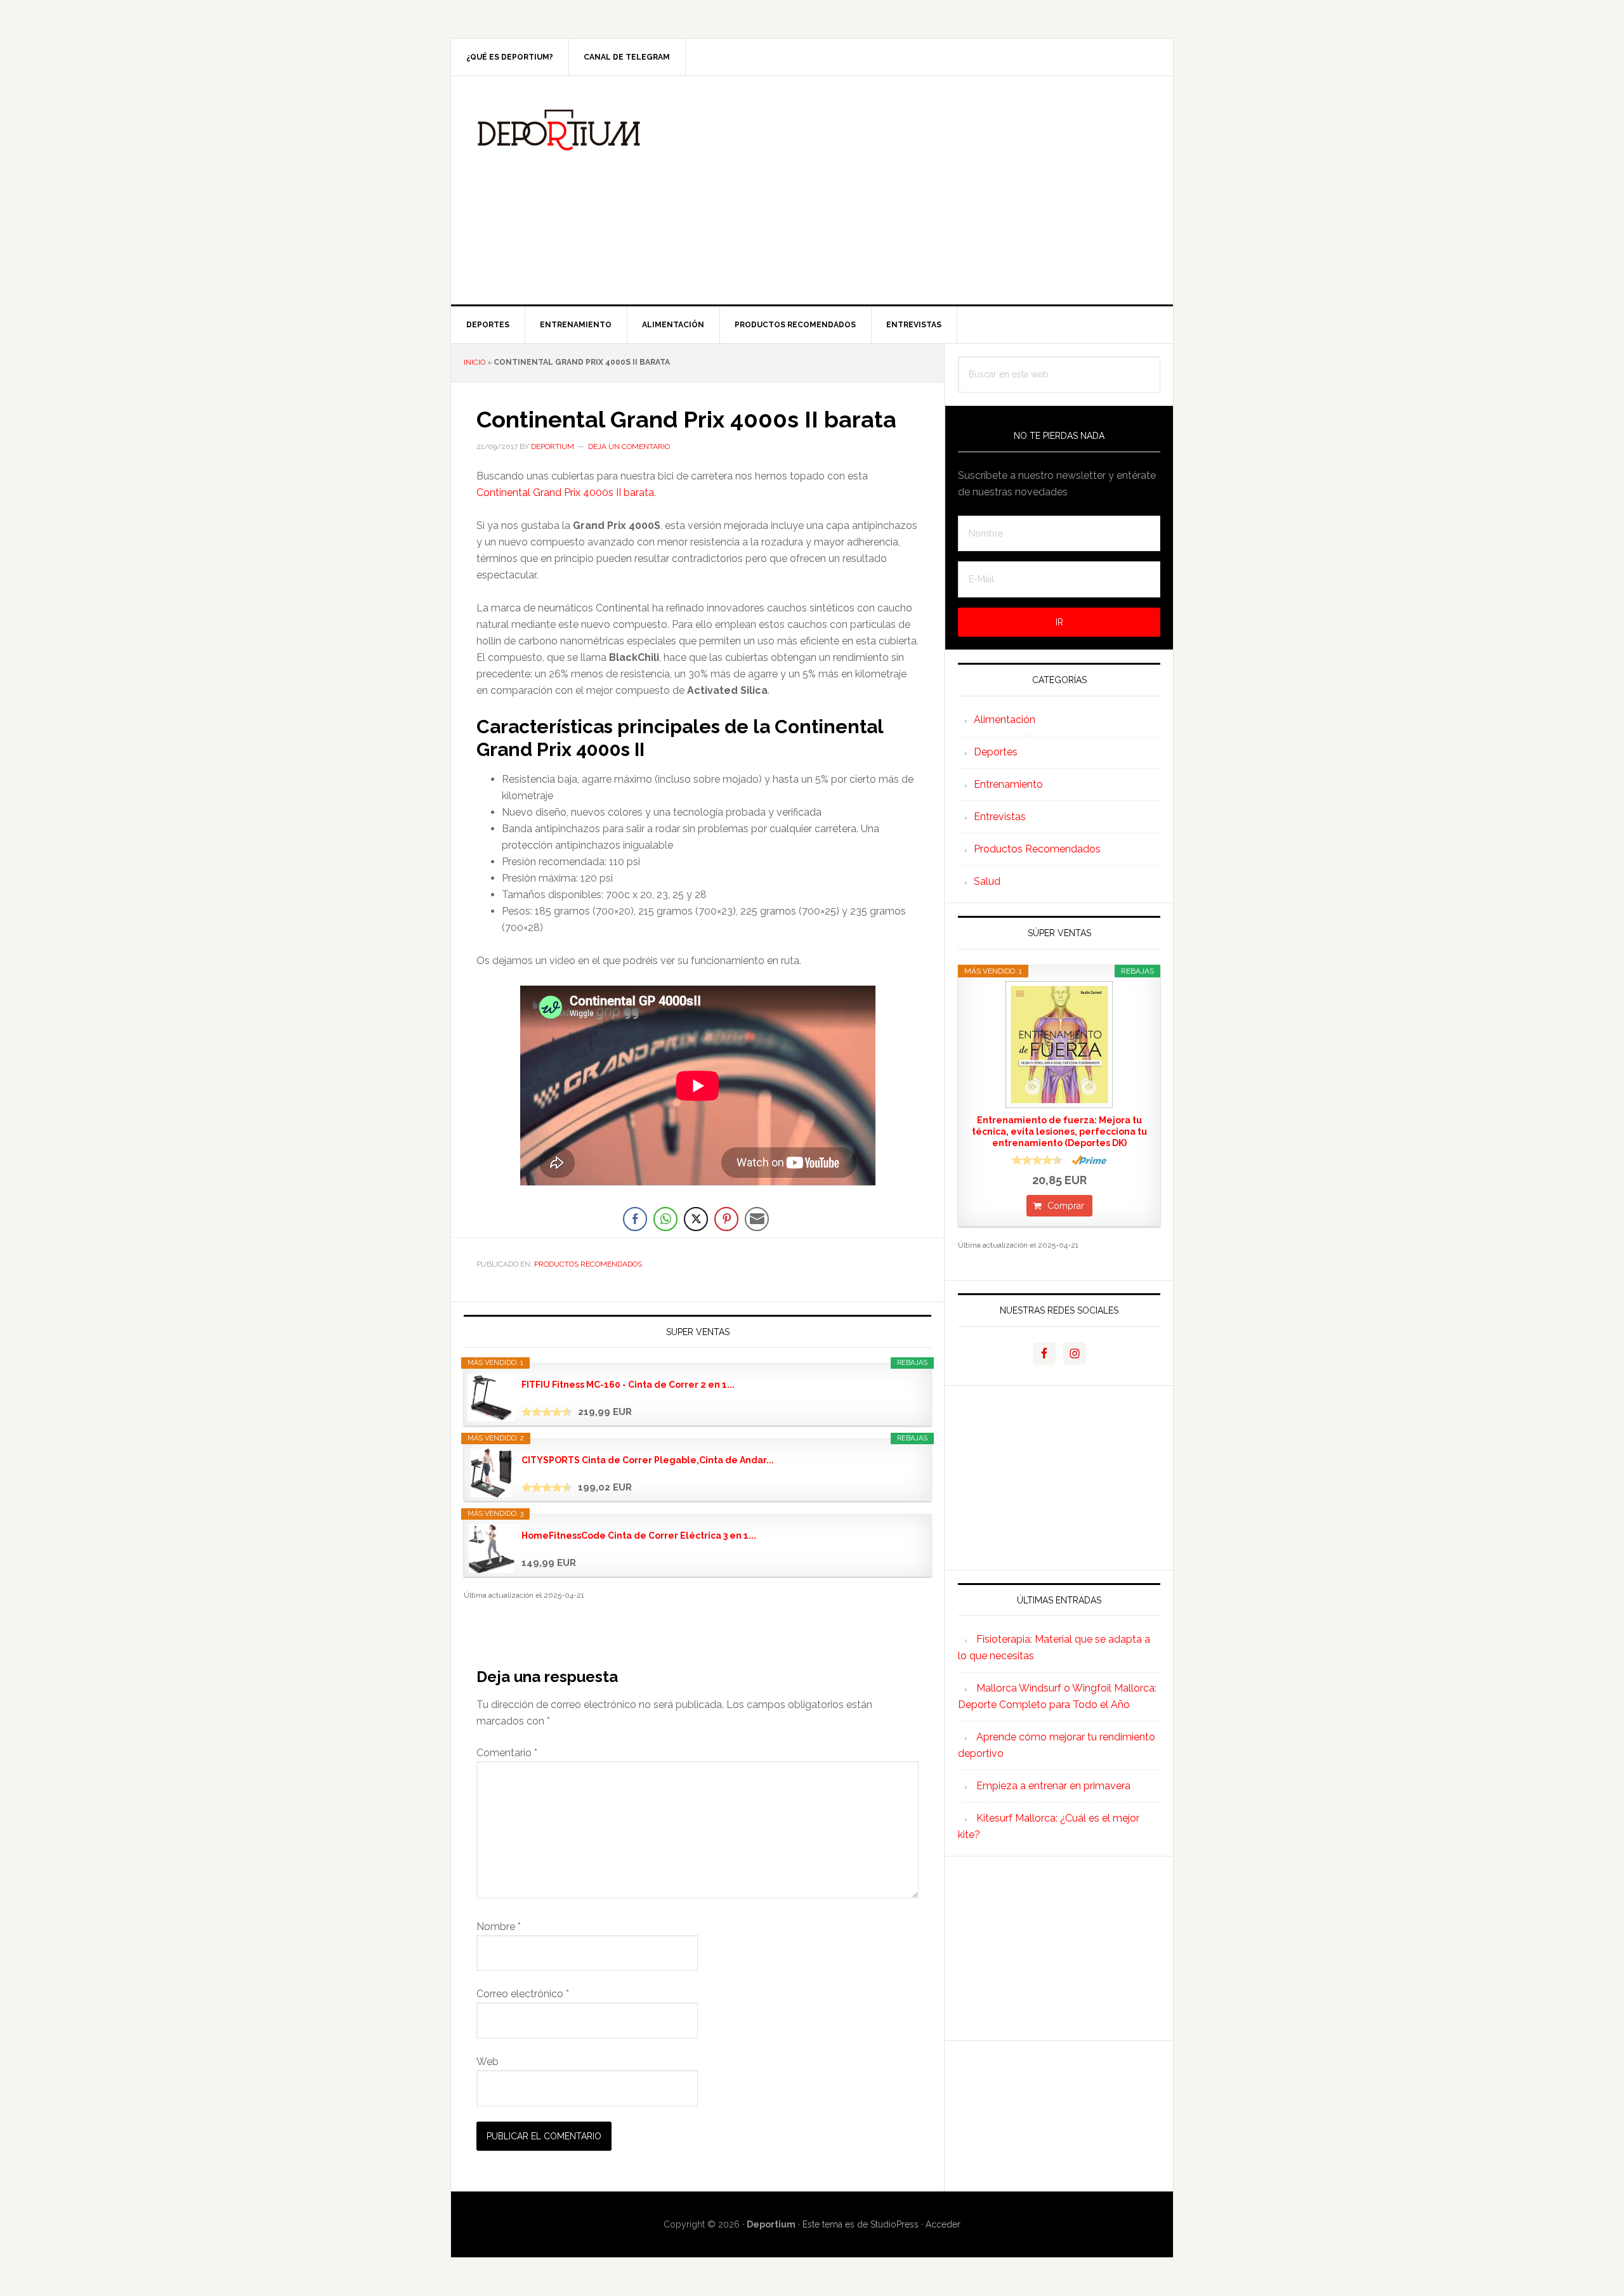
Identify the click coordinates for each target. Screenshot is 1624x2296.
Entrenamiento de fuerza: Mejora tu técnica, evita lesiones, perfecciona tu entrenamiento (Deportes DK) (1059, 1132)
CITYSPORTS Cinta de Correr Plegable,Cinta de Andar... (648, 1460)
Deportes (996, 752)
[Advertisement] (907, 190)
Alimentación (1005, 720)
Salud (987, 881)
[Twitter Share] (696, 1219)
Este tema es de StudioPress (861, 2224)
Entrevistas (1000, 817)
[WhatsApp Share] (665, 1219)
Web (488, 2062)
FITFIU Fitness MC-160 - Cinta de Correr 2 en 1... (628, 1385)
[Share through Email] (757, 1219)
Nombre (499, 1927)
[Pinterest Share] (726, 1219)
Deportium (559, 130)
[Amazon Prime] (1089, 1160)
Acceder (943, 2224)
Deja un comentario (629, 447)
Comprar (1066, 1206)
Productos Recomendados (588, 1264)
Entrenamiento (1008, 784)
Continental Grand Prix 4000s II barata (565, 492)
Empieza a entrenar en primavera (1053, 1786)
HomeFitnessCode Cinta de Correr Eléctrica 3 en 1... (639, 1536)
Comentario (507, 1753)
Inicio (475, 362)
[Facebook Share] (635, 1219)
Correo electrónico (523, 1994)
